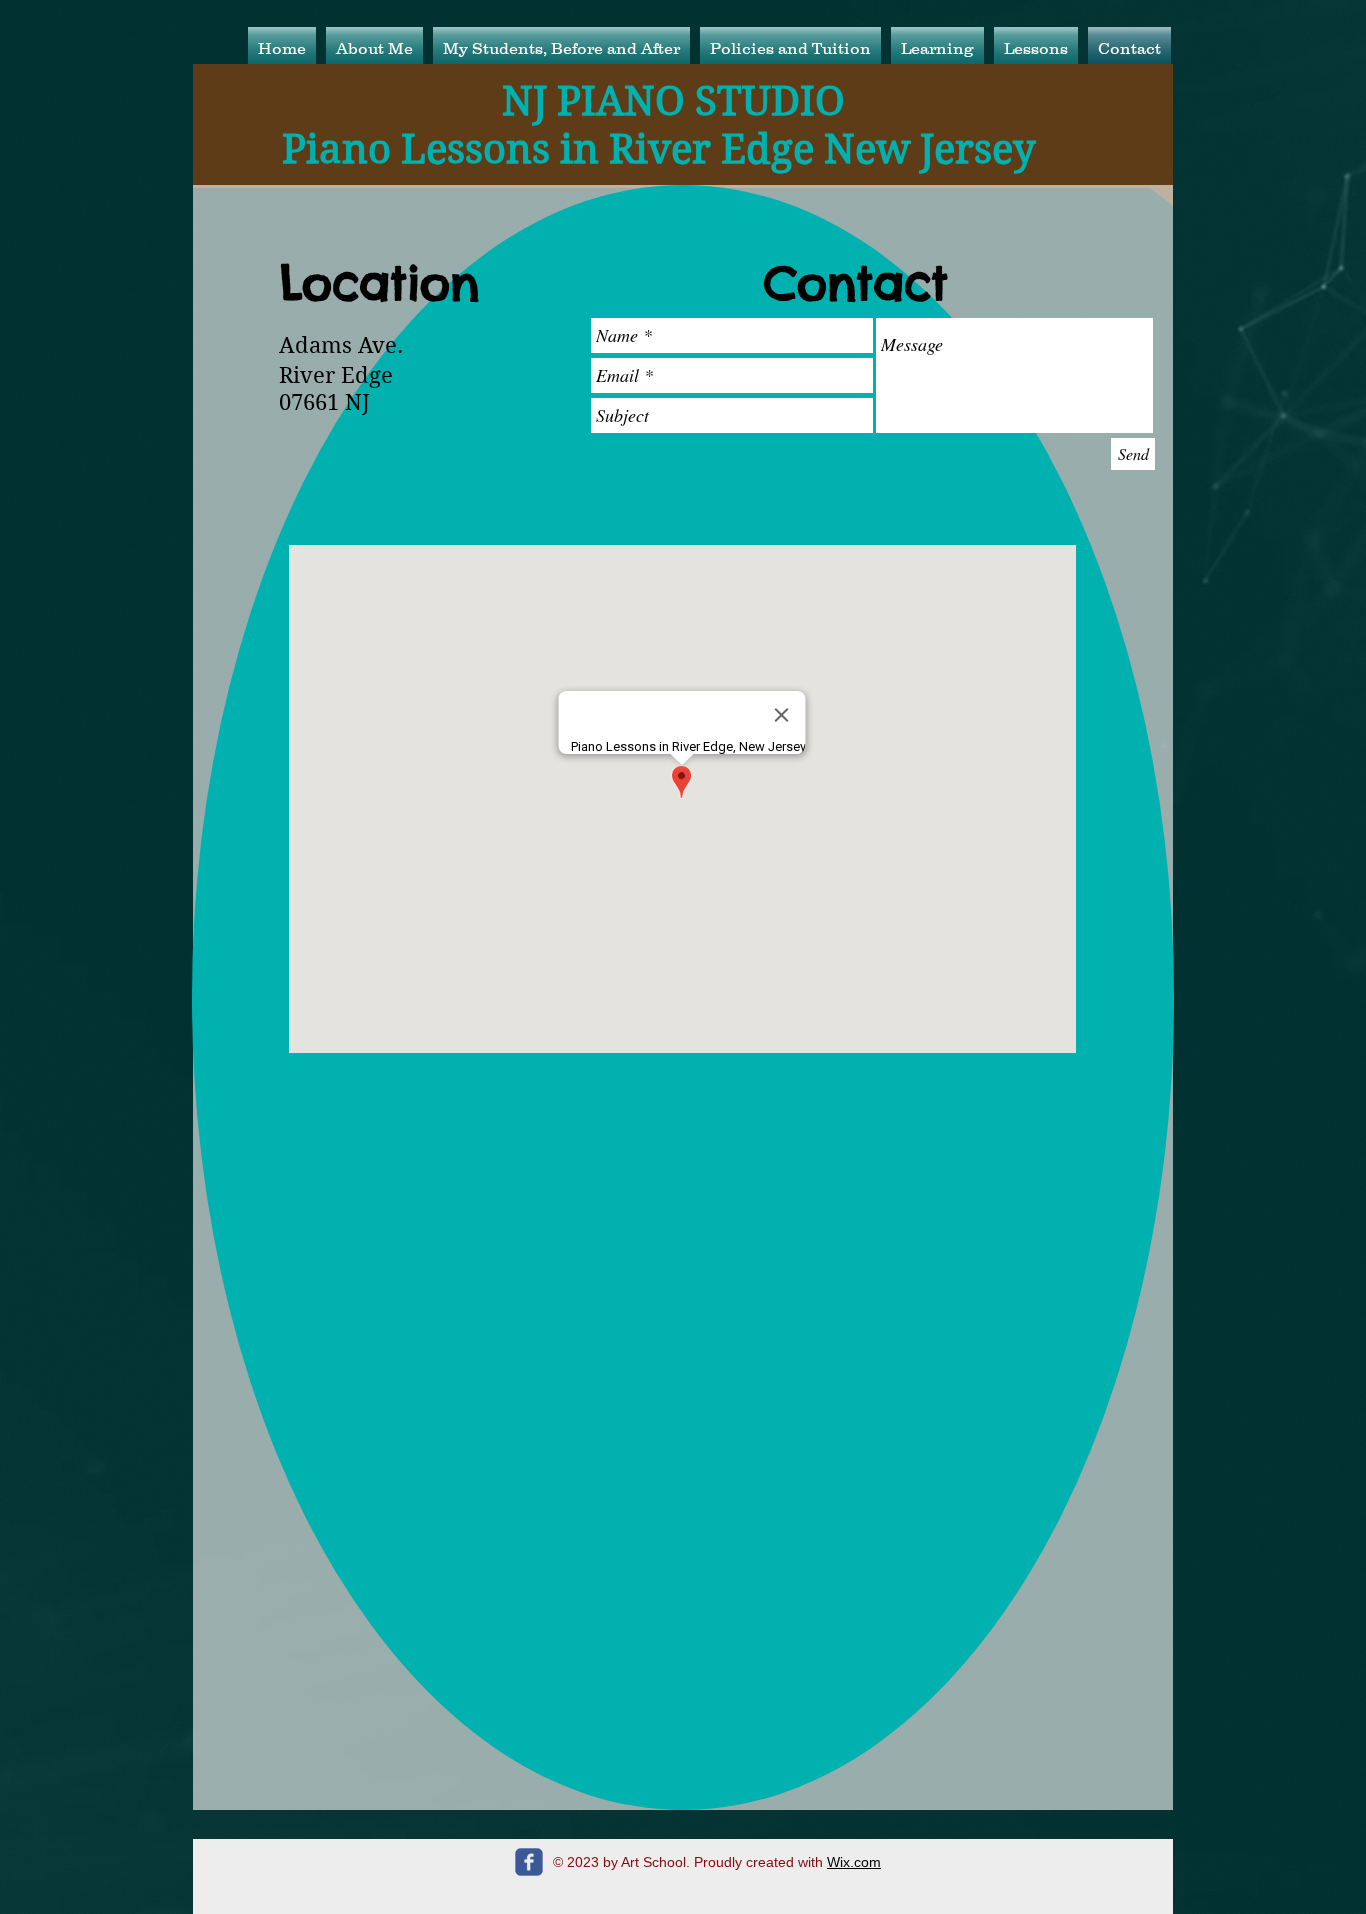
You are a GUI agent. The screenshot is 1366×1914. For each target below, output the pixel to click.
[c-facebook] (529, 1862)
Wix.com (854, 1862)
